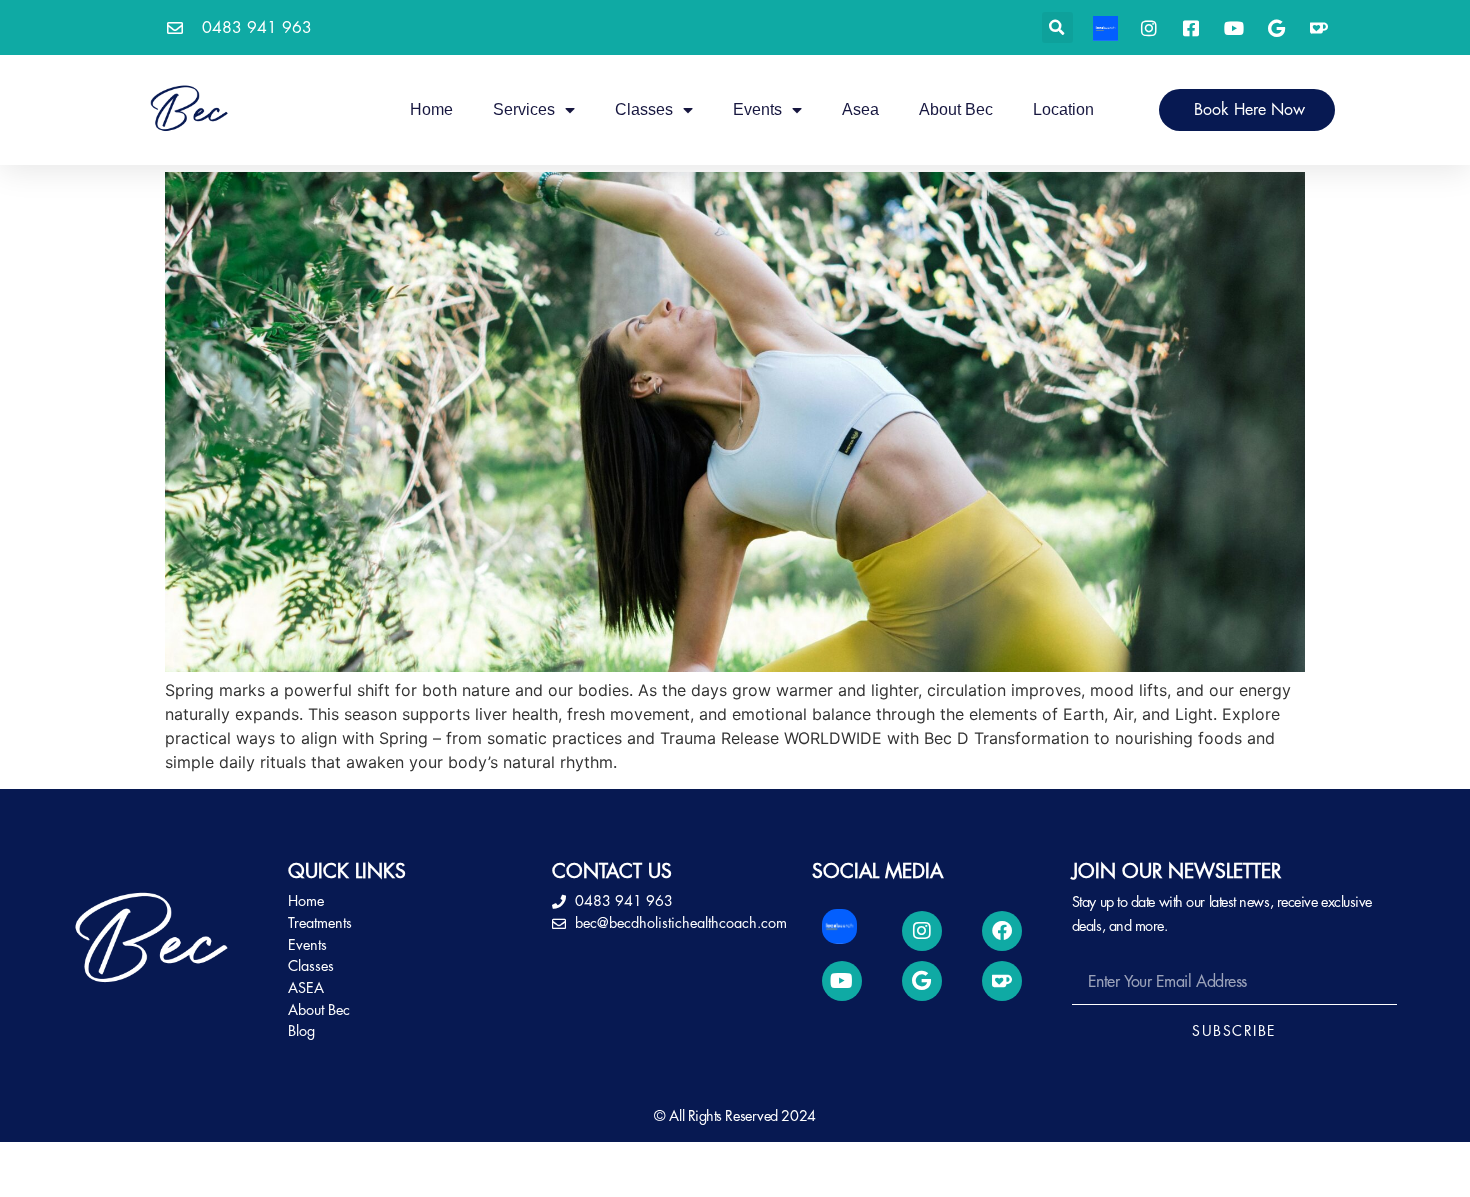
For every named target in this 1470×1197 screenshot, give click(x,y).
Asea (860, 109)
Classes (644, 109)
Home (431, 109)
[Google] (922, 981)
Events (757, 109)
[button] (1057, 27)
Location (1063, 109)
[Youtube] (842, 981)
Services (524, 109)
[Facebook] (1002, 931)
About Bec (956, 109)
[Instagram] (922, 931)
